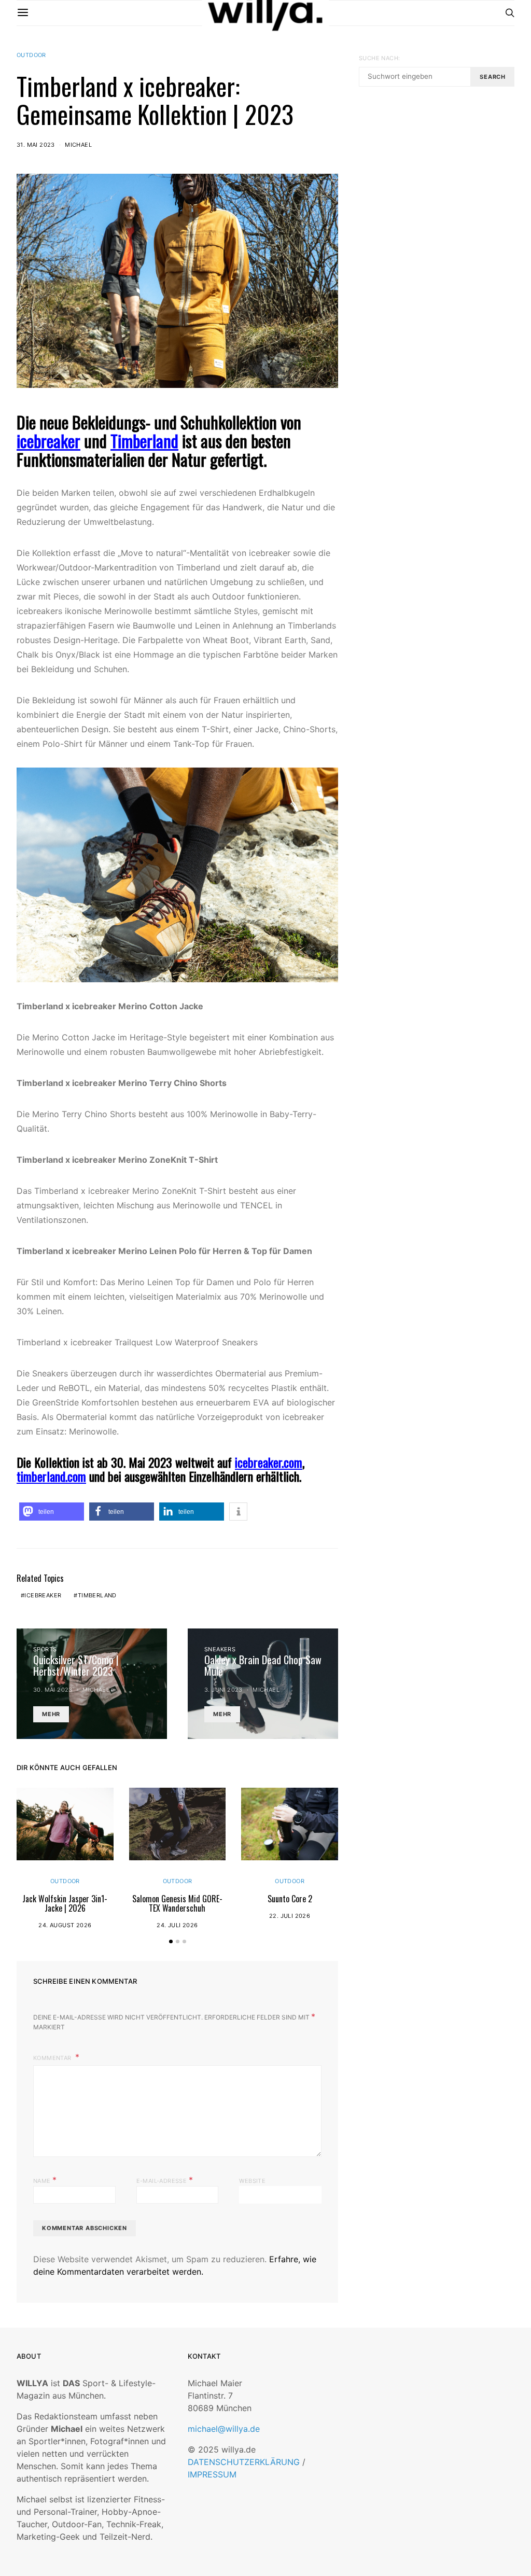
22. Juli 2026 (290, 1916)
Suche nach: (379, 58)
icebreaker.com (269, 1462)
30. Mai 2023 (53, 1690)
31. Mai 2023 (36, 145)
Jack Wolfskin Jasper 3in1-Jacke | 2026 (65, 1903)
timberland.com (51, 1476)
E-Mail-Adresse (165, 2180)
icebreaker (48, 441)
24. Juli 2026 (177, 1925)
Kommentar (53, 2058)
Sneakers (220, 1649)
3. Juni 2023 (223, 1690)
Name (45, 2180)
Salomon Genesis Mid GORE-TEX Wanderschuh (177, 1903)
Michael (78, 145)
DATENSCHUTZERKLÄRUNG (244, 2462)
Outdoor (31, 55)
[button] (52, 1512)
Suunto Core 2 (290, 1899)
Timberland (97, 1595)
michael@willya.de (224, 2429)
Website (252, 2181)
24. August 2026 (65, 1925)
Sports (45, 1649)
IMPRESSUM (212, 2474)
